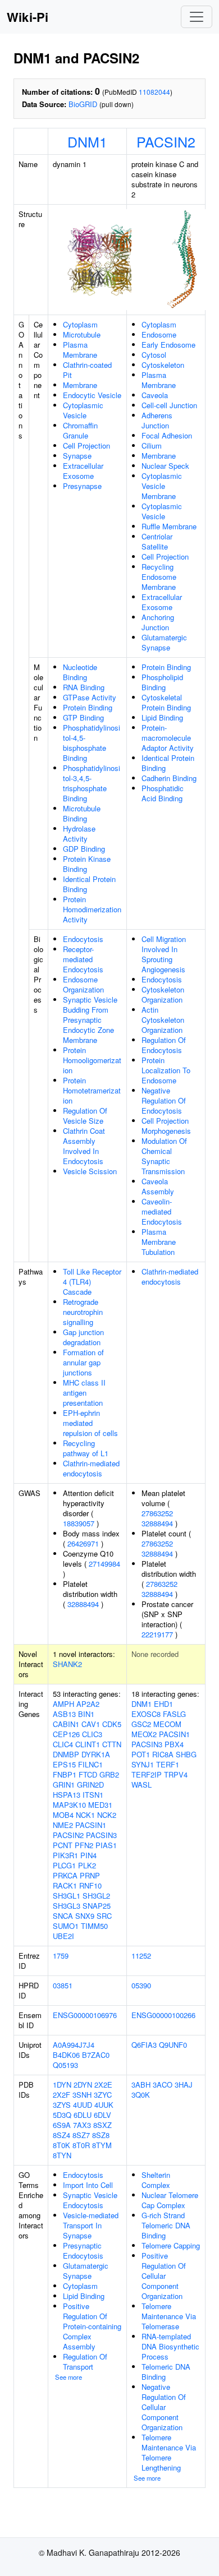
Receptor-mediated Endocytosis (83, 959)
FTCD (88, 1774)
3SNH (82, 2095)
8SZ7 (81, 2135)
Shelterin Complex (156, 2180)
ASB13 (64, 1714)
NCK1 (85, 1815)
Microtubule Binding (82, 813)
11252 (141, 1956)
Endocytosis (83, 939)
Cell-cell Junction (169, 405)
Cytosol (154, 355)
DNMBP (66, 1754)
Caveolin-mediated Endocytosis (162, 1211)
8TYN (62, 2155)
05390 (141, 1985)
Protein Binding (88, 707)
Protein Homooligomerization (92, 1060)
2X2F (61, 2095)
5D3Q (62, 2115)
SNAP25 (97, 1906)
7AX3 (82, 2125)
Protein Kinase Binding (87, 864)
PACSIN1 (91, 1825)
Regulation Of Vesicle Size (85, 1116)
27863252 (157, 1513)
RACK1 (65, 1885)
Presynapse (82, 486)
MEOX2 (144, 1734)
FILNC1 (90, 1764)
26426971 (83, 1543)
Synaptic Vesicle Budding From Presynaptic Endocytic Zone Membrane (90, 1020)
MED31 (100, 1805)
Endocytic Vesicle (92, 395)
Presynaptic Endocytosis (83, 2250)
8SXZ (102, 2125)
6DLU (83, 2115)
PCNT (63, 1845)
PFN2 (84, 1845)
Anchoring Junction (158, 622)
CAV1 (91, 1724)
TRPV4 (176, 1774)
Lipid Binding (162, 717)
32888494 (83, 1604)
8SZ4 (61, 2135)
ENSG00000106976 (85, 2015)
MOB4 (63, 1815)
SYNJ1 (143, 1764)
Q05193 (65, 2065)
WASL (142, 1785)
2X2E (103, 2085)
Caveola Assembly (158, 1186)
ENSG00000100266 (163, 2015)
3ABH (141, 2085)
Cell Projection (86, 446)
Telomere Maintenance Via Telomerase (169, 2316)
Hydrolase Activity (79, 834)
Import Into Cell (88, 2185)
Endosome (159, 334)
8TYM (102, 2145)
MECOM (167, 1724)
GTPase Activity (90, 697)
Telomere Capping (171, 2245)
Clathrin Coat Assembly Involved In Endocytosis (84, 1146)
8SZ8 (101, 2135)
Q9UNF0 (173, 2045)
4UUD (83, 2105)
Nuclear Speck (165, 466)
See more (69, 2377)
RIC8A (163, 1754)
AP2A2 (88, 1704)
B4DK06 (66, 2055)
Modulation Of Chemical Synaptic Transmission (164, 1156)
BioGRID (83, 104)
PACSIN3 (101, 1835)
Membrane (80, 385)
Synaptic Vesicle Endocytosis (90, 2200)
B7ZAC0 (96, 2055)
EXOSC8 (146, 1714)
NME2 (63, 1825)
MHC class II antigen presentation (84, 1393)
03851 (63, 1985)
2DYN (83, 2085)
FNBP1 (65, 1774)
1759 (61, 1956)
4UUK (104, 2105)
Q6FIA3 (144, 2045)
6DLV (102, 2115)
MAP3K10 (69, 1805)
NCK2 (107, 1815)
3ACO (163, 2085)
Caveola (155, 395)
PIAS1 (106, 1845)
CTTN (112, 1744)
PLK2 (87, 1865)
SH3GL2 (96, 1896)
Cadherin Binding (169, 778)
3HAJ (184, 2085)
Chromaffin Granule (80, 430)
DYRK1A (96, 1754)
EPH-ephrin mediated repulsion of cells (90, 1423)
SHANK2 (67, 1664)
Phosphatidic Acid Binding (163, 793)
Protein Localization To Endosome (166, 1070)
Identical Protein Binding (89, 884)
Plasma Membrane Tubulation (159, 1242)
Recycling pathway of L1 (86, 1448)
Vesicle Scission (90, 1171)
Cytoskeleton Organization (163, 994)
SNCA (63, 1916)
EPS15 (64, 1764)
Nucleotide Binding (80, 672)
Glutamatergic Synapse (164, 642)
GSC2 (141, 1724)
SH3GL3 (67, 1906)
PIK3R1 (65, 1855)
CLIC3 (92, 1734)
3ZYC (103, 2095)
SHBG (186, 1754)
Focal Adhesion (167, 435)
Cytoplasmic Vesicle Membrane (162, 486)
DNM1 (87, 141)
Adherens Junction (157, 420)
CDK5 (112, 1724)
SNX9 (85, 1916)
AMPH (63, 1704)
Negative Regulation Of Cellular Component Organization (164, 2407)
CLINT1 (88, 1744)
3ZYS (62, 2105)
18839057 (79, 1523)
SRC (104, 1916)
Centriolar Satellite (157, 541)
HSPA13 (67, 1795)
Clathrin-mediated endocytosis (91, 1468)
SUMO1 (66, 1926)
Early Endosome (168, 345)
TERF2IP (147, 1774)
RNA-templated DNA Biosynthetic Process (170, 2346)
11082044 (154, 92)
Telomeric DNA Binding (166, 2372)
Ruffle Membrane (169, 526)
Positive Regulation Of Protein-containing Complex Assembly (92, 2326)
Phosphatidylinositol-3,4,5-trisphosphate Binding (92, 783)
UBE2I (63, 1936)
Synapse (77, 456)
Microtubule (82, 334)
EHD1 (163, 1704)
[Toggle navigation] (197, 17)
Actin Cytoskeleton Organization (163, 1020)
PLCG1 (64, 1865)
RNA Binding (84, 687)
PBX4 (174, 1744)
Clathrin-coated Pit (87, 370)
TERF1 (168, 1764)
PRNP (90, 1875)
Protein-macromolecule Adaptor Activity (168, 738)
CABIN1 (66, 1724)
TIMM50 (94, 1926)
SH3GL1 (67, 1896)
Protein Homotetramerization (92, 1090)
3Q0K (141, 2095)
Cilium (152, 446)
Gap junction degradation (83, 1337)
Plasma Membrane (80, 350)
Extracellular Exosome (83, 471)
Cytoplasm (80, 324)
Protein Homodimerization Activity (92, 909)
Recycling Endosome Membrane (159, 577)
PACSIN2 (166, 141)
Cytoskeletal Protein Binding (166, 702)
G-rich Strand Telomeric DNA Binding (166, 2225)
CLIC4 (63, 1744)
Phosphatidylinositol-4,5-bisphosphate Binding (92, 743)
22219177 (157, 1634)
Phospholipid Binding (162, 682)
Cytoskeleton (163, 365)
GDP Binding (84, 849)
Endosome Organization (83, 984)
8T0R (81, 2145)
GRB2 (109, 1774)
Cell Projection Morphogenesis (166, 1126)
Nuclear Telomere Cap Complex (170, 2200)
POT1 (141, 1754)
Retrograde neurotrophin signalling (83, 1312)
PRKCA (65, 1875)
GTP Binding (83, 717)
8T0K (61, 2145)
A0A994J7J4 (74, 2045)
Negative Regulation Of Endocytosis (164, 1100)
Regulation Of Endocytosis (164, 1045)
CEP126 (66, 1734)
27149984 (104, 1564)
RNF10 (90, 1885)
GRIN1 (64, 1785)
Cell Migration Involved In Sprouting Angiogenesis (164, 954)
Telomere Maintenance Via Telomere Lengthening (169, 2452)
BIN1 (86, 1714)
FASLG (174, 1714)
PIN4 (88, 1855)
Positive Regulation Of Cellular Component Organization (164, 2276)
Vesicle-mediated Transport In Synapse (91, 2225)
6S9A (62, 2125)
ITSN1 (93, 1795)
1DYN (62, 2085)
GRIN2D (90, 1785)
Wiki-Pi (28, 17)
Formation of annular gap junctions (83, 1362)
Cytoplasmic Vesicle (83, 410)
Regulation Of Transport (85, 2362)
